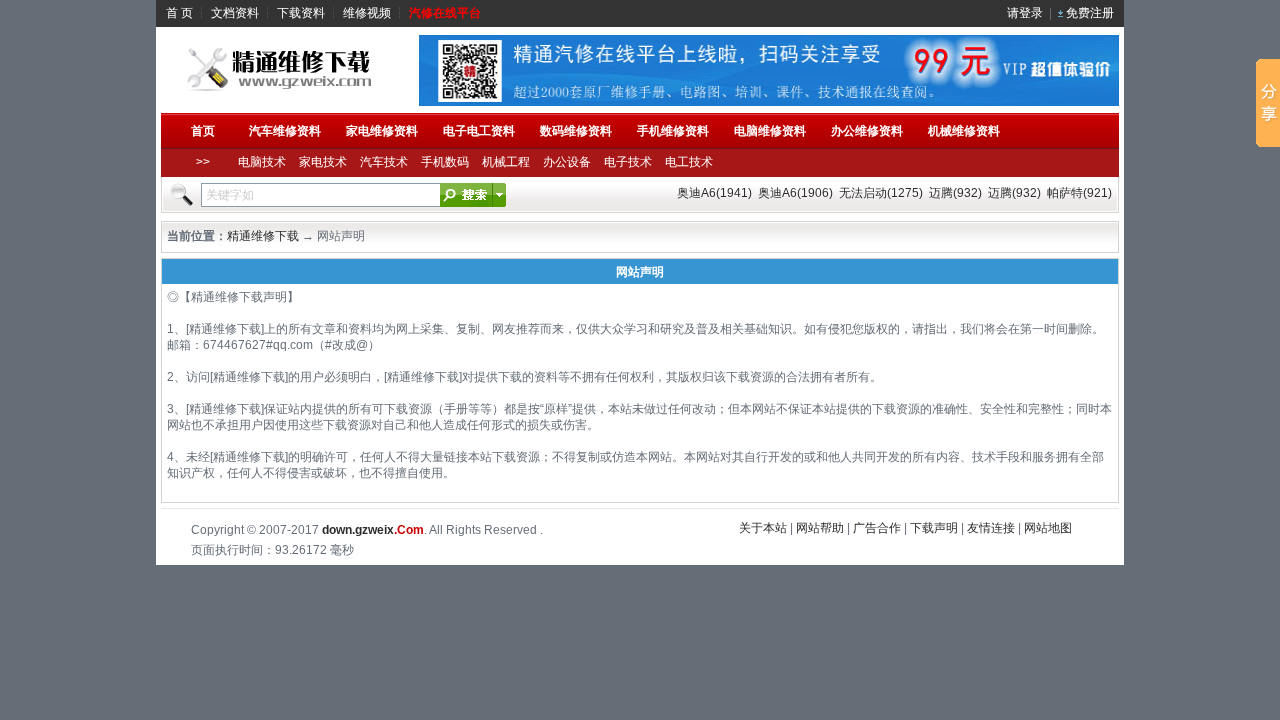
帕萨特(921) (1079, 193)
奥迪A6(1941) (714, 193)
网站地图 (1048, 528)
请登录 (1025, 13)
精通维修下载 (263, 236)
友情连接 (991, 528)
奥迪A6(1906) (795, 193)
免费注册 (1090, 13)
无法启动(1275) (881, 193)
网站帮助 (820, 528)
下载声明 (934, 528)
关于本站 (763, 528)
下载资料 (301, 13)
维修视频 (367, 13)
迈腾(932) (955, 193)
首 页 (179, 13)
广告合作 (877, 528)
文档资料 (235, 13)
